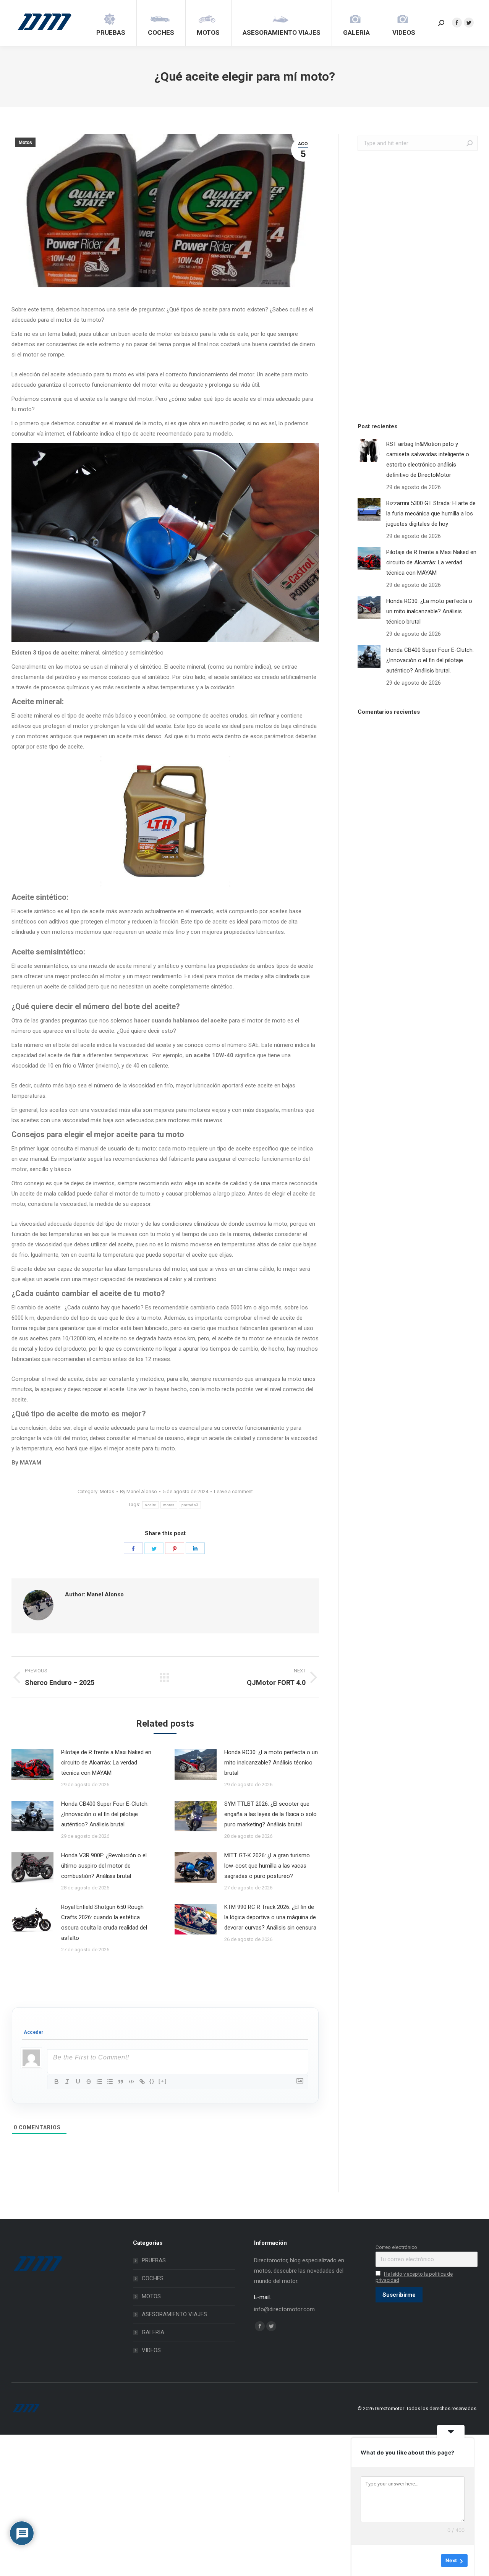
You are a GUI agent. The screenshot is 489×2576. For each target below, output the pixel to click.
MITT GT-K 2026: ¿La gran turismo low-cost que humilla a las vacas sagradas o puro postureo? (267, 1866)
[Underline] (78, 2082)
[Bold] (57, 2082)
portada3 (190, 1505)
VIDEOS (151, 2350)
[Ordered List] (99, 2082)
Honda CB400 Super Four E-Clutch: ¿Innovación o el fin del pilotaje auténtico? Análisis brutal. (105, 1814)
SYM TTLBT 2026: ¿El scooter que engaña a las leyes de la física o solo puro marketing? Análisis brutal (270, 1814)
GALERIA (153, 2332)
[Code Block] (131, 2082)
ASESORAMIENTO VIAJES (174, 2314)
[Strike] (89, 2082)
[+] (163, 2081)
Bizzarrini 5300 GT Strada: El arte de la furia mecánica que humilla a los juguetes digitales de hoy (431, 514)
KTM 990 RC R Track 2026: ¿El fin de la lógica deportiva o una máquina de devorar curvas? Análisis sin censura (270, 1917)
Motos (25, 143)
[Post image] (32, 1764)
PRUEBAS (154, 2260)
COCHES (153, 2278)
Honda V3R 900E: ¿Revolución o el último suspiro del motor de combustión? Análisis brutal (104, 1866)
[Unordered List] (110, 2082)
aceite (151, 1505)
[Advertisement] (415, 285)
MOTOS (151, 2296)
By (138, 1491)
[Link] (142, 2082)
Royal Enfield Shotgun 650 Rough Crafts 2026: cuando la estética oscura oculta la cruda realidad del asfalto (104, 1922)
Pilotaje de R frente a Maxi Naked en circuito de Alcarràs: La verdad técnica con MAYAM (106, 1763)
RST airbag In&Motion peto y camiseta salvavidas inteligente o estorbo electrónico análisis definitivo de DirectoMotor (428, 459)
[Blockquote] (121, 2082)
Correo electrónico (396, 2247)
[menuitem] (111, 23)
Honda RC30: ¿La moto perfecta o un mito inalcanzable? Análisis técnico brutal (271, 1763)
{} (152, 2081)
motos (169, 1505)
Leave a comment (233, 1491)
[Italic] (67, 2082)
